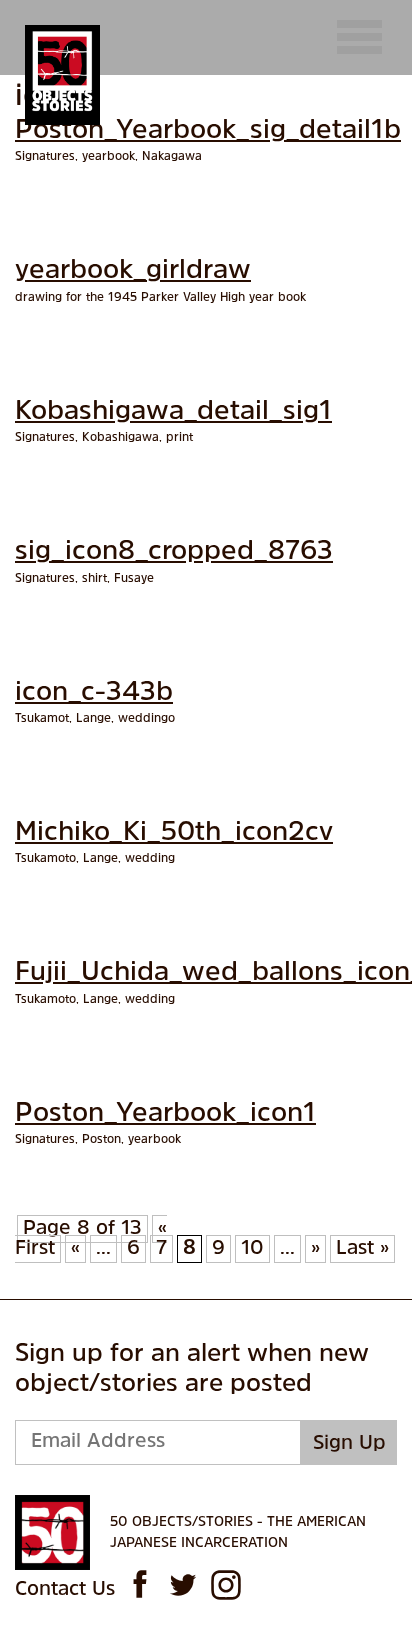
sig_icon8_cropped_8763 (174, 552)
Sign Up (349, 1444)
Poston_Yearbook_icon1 (165, 1114)
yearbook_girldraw (133, 271)
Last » (362, 1249)
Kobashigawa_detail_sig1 (173, 412)
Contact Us (65, 1590)
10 (252, 1249)
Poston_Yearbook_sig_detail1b (208, 131)
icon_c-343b (94, 693)
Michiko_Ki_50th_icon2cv (174, 833)
